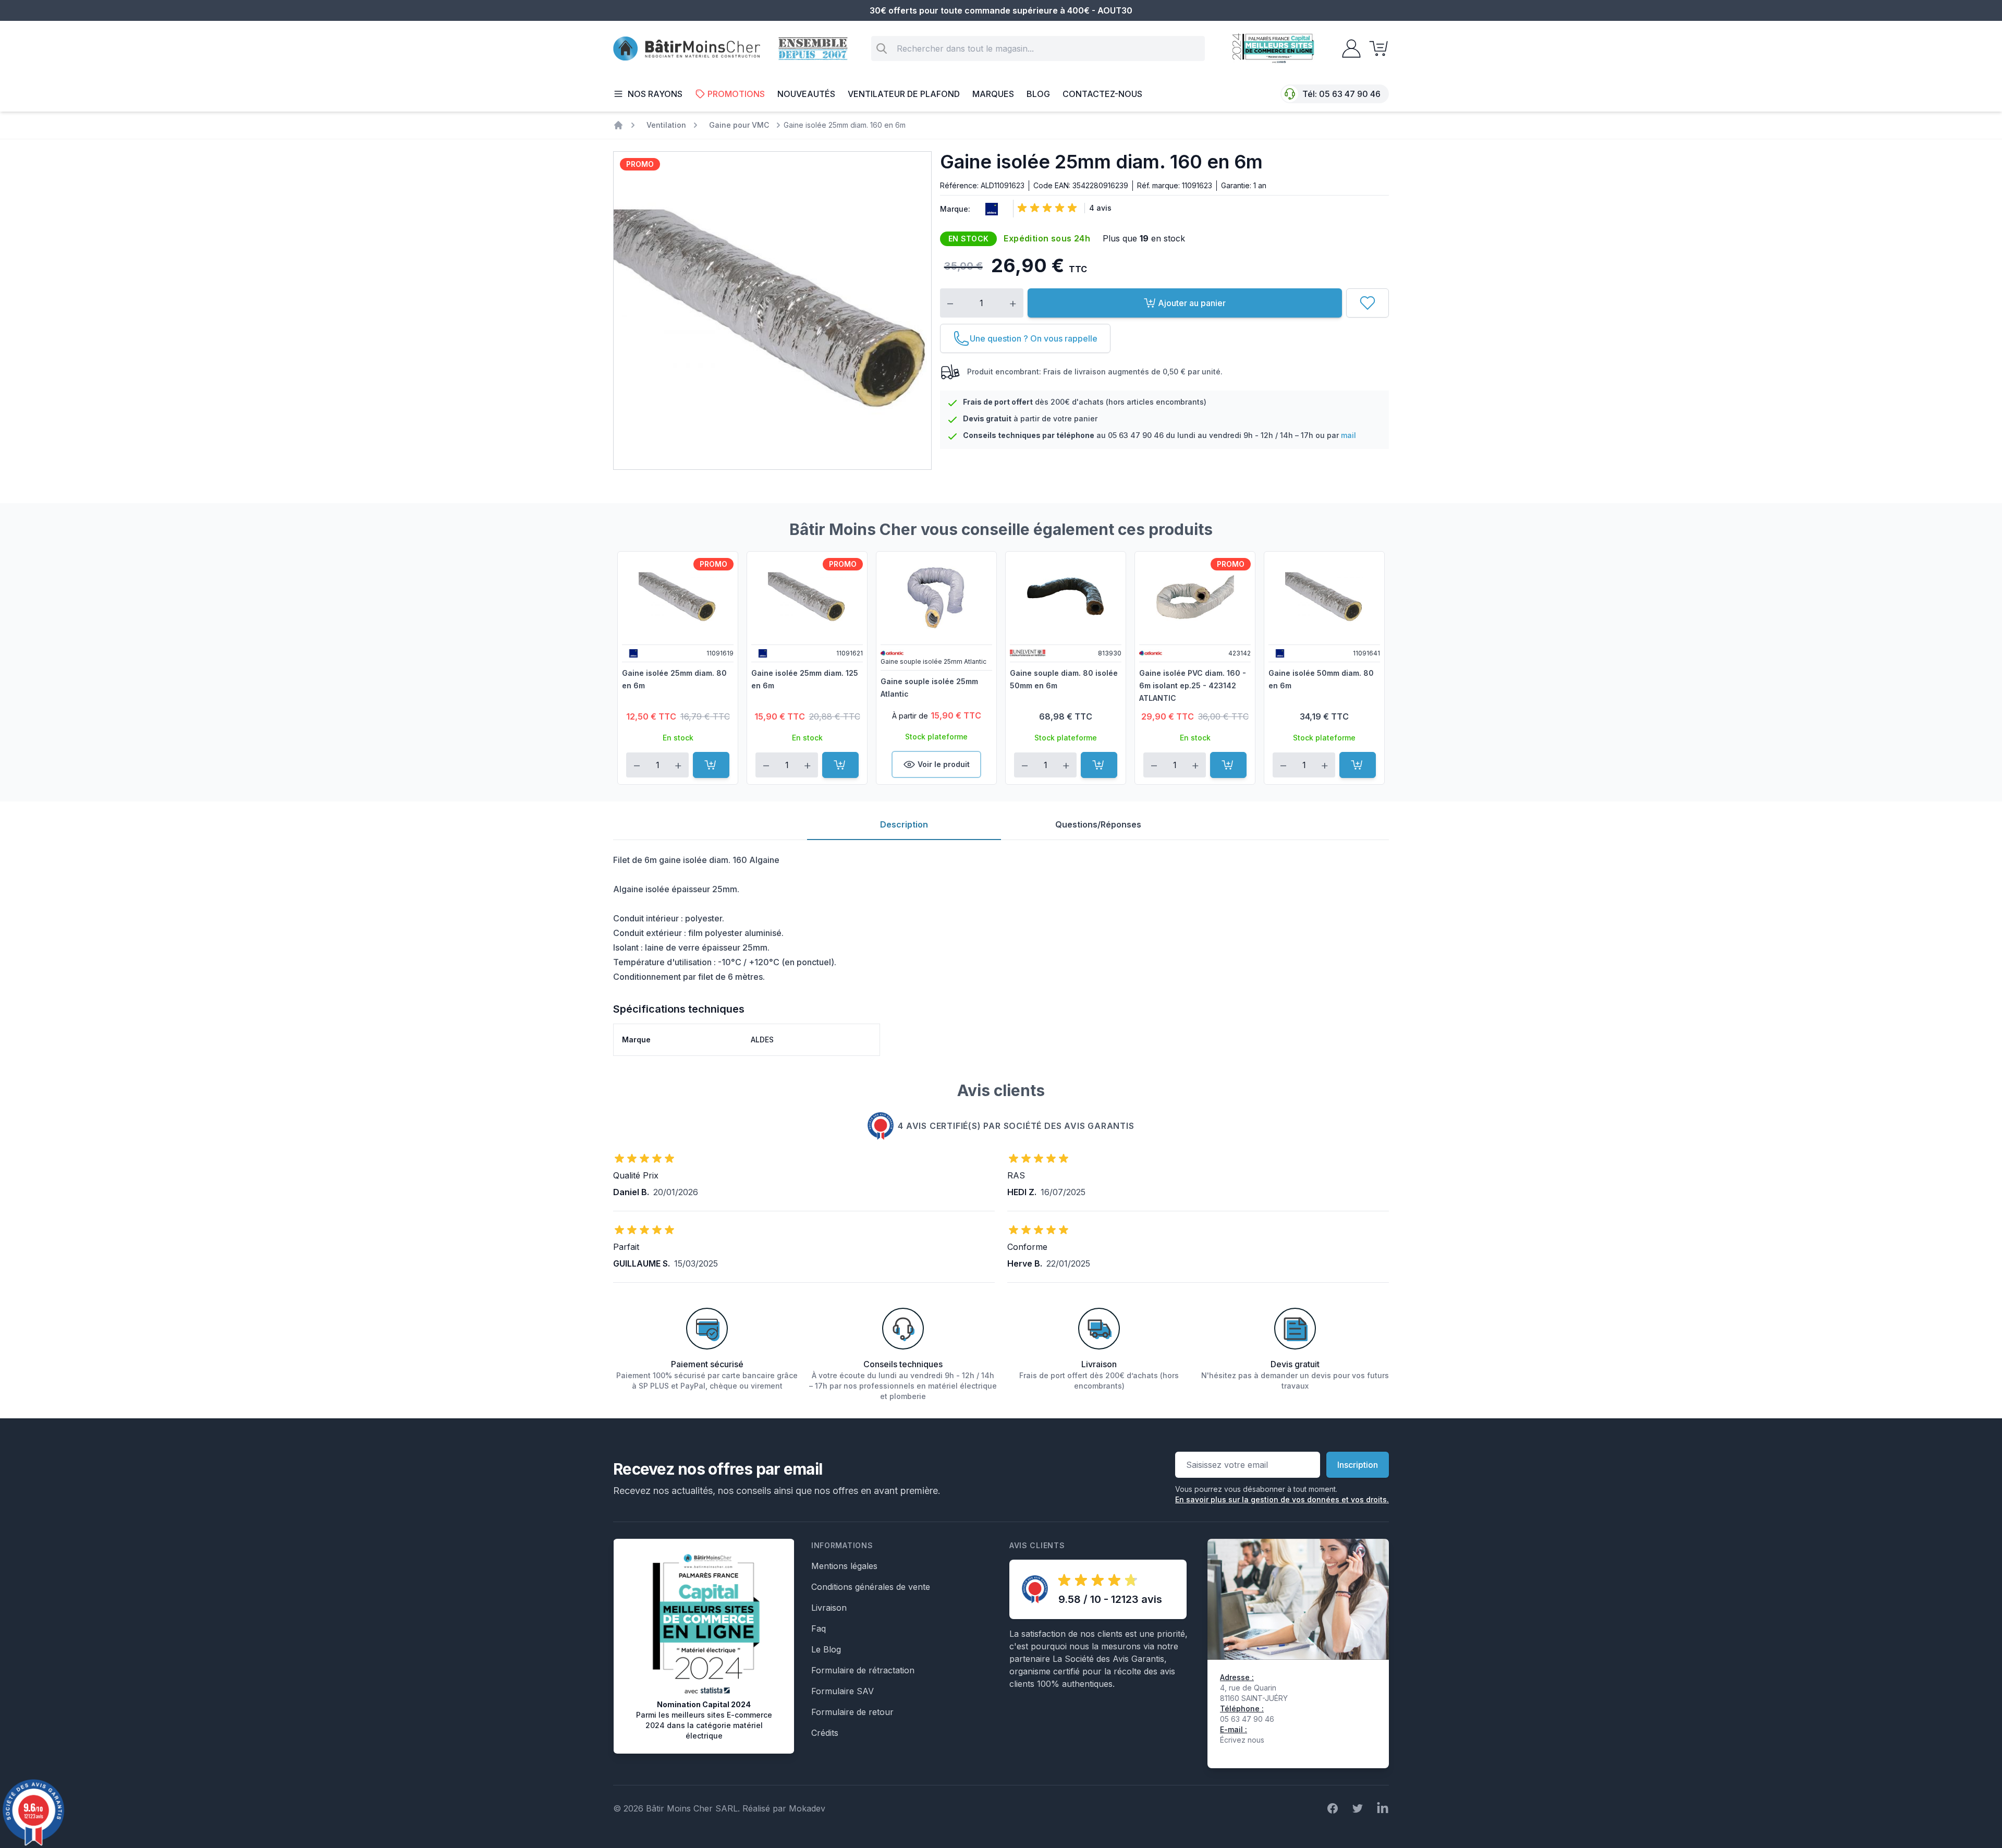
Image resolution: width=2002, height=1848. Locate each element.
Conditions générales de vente (871, 1587)
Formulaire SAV (843, 1691)
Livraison (829, 1608)
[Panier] (1375, 48)
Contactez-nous (1102, 94)
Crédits (825, 1733)
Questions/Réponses (1098, 824)
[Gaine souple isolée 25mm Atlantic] (936, 597)
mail (1348, 435)
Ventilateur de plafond (904, 94)
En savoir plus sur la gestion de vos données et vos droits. (1282, 1499)
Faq (819, 1628)
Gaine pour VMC (739, 125)
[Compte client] (1348, 48)
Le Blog (826, 1649)
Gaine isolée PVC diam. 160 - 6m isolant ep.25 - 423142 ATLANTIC (1193, 685)
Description (904, 824)
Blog (1038, 94)
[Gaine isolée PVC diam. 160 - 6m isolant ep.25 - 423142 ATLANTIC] (1195, 597)
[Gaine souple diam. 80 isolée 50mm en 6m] (1066, 597)
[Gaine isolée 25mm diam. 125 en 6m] (807, 597)
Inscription (1358, 1465)
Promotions (736, 94)
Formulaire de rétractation (863, 1670)
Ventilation (666, 125)
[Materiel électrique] (618, 125)
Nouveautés (806, 94)
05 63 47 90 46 (1350, 94)
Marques (993, 94)
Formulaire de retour (852, 1712)
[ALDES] (990, 209)
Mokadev (807, 1808)
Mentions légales (844, 1566)
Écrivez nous (1242, 1740)
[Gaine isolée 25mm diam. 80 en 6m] (678, 597)
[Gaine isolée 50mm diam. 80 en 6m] (1324, 597)
